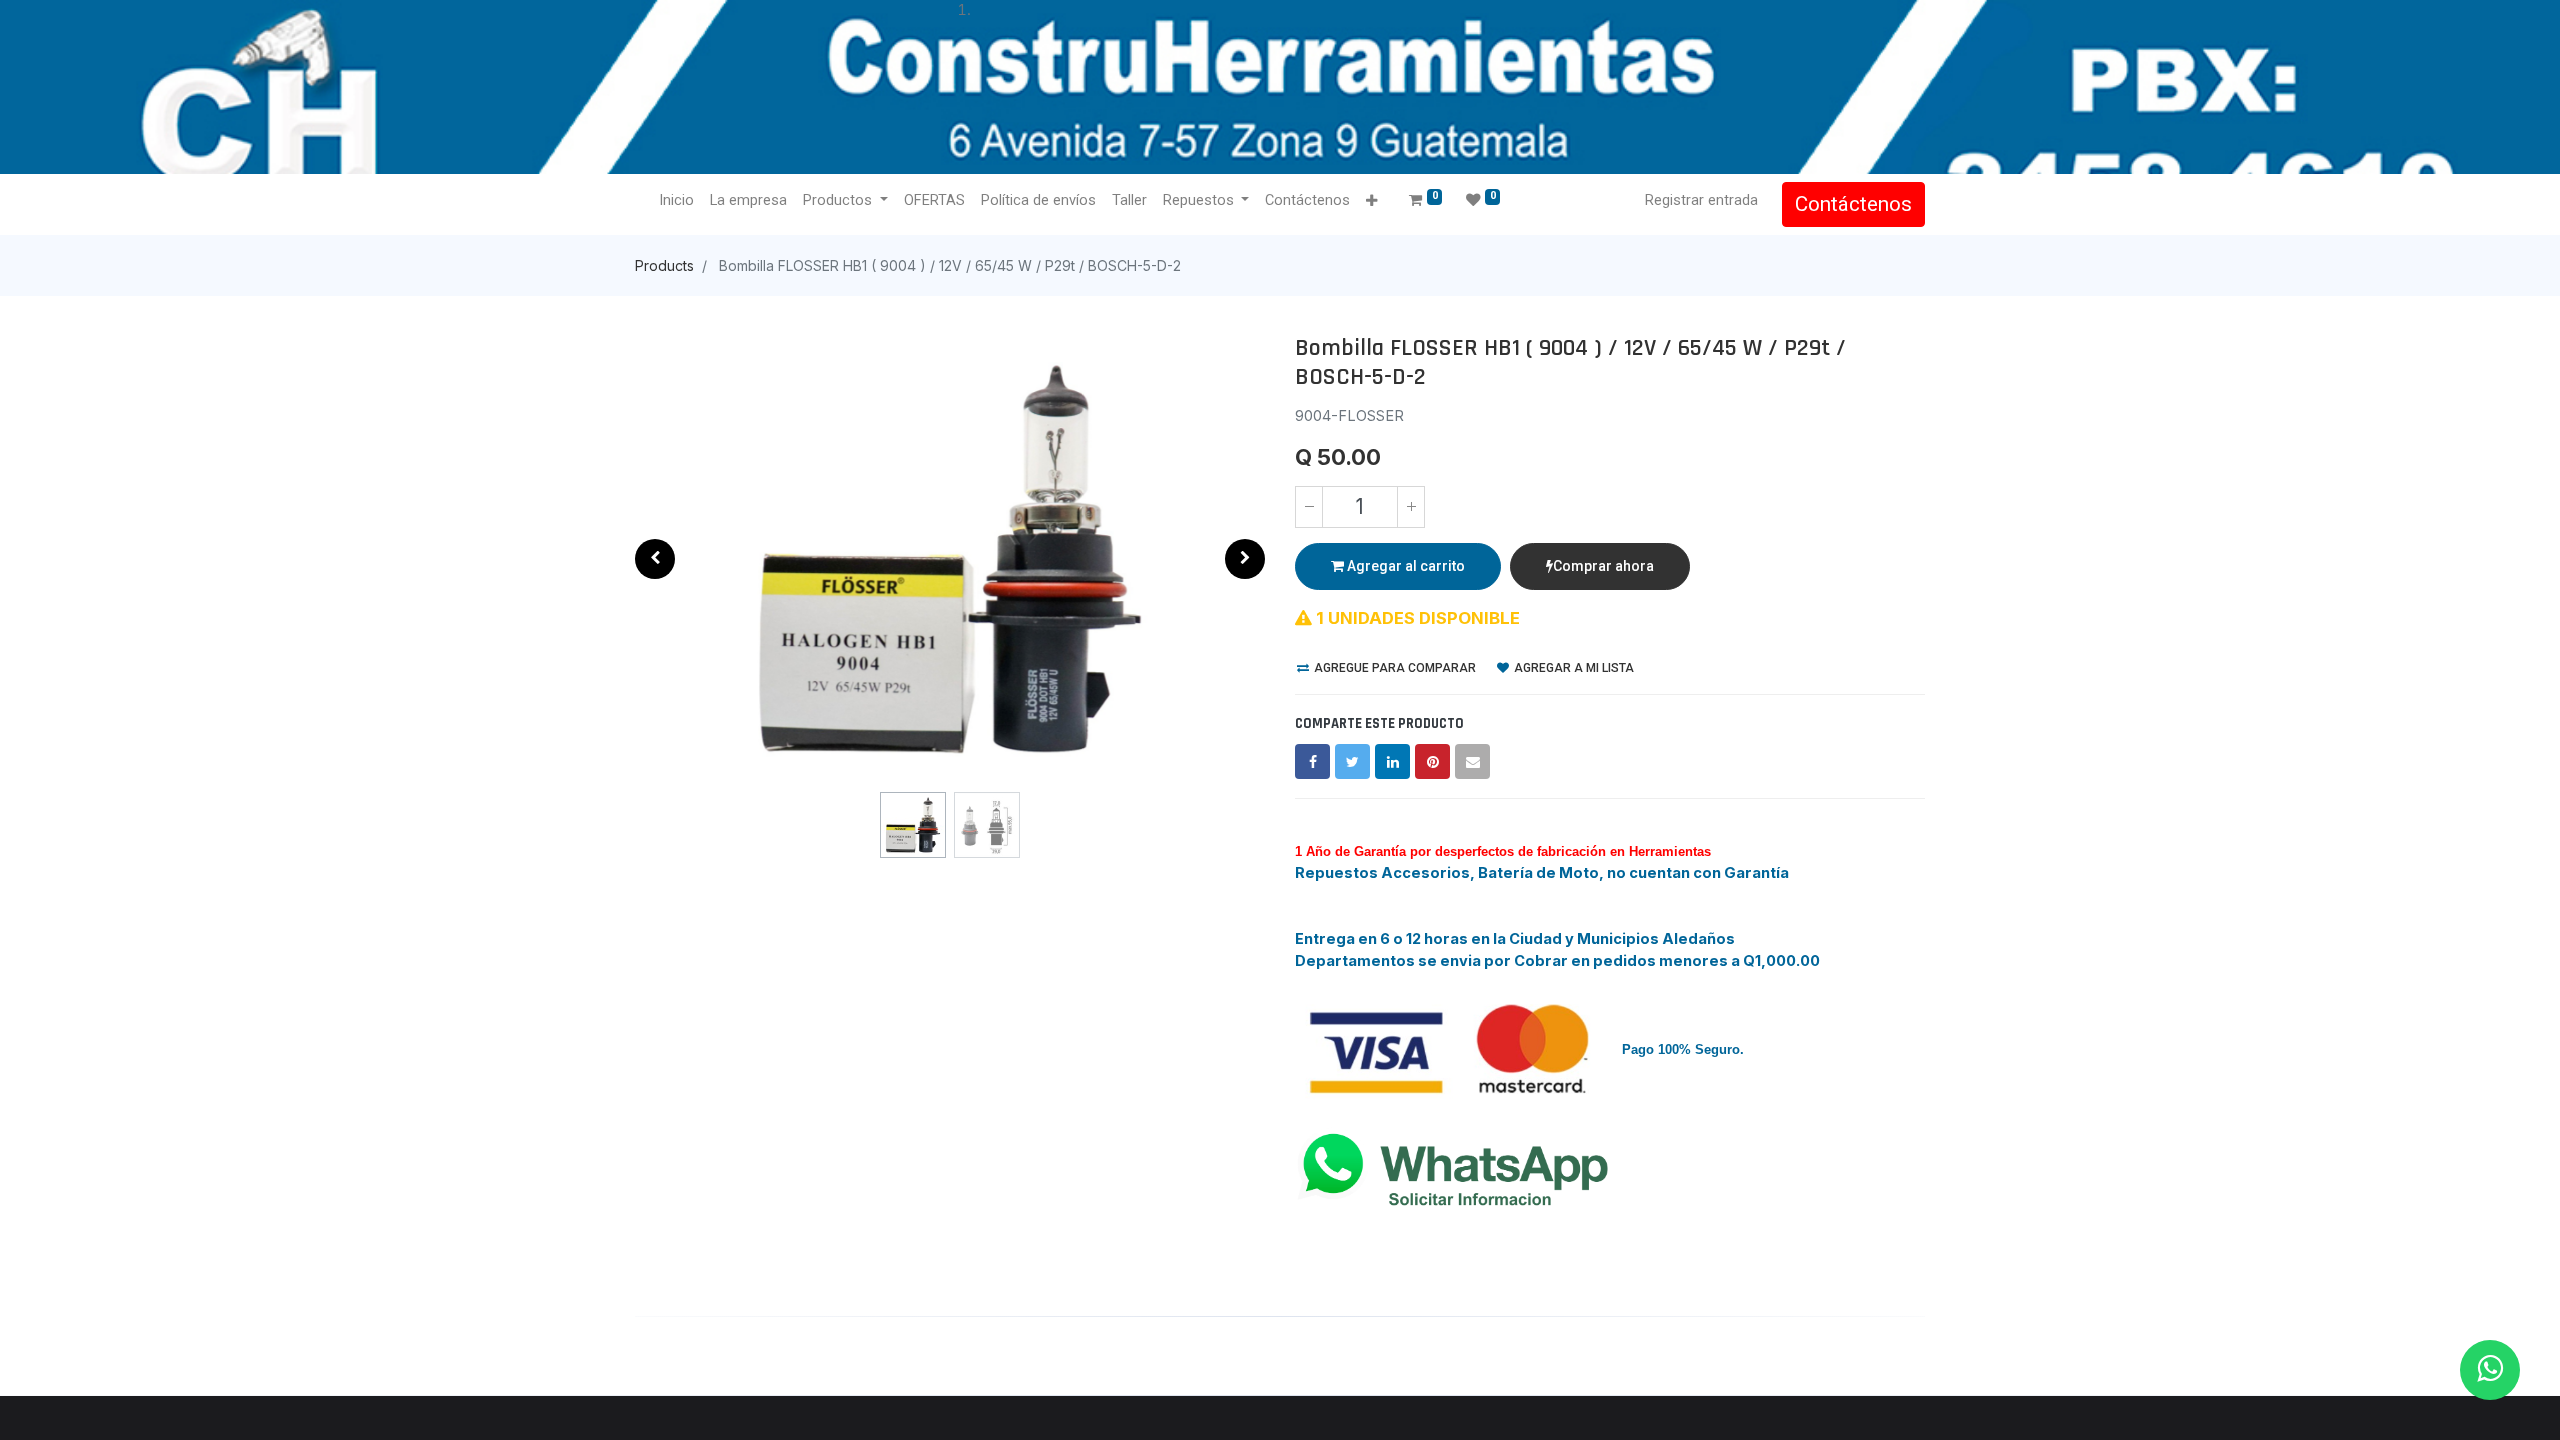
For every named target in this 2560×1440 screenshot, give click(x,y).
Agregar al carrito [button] (1404, 566)
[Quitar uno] (1309, 507)
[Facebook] (1312, 761)
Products (664, 265)
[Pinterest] (1432, 761)
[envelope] (1472, 761)
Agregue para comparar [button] (1393, 668)
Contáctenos (1853, 204)
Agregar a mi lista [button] (1572, 668)
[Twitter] (1352, 761)
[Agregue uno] (1411, 507)
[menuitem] (676, 201)
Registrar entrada (1701, 200)
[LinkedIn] (1392, 761)
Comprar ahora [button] (1603, 566)
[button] (1371, 201)
